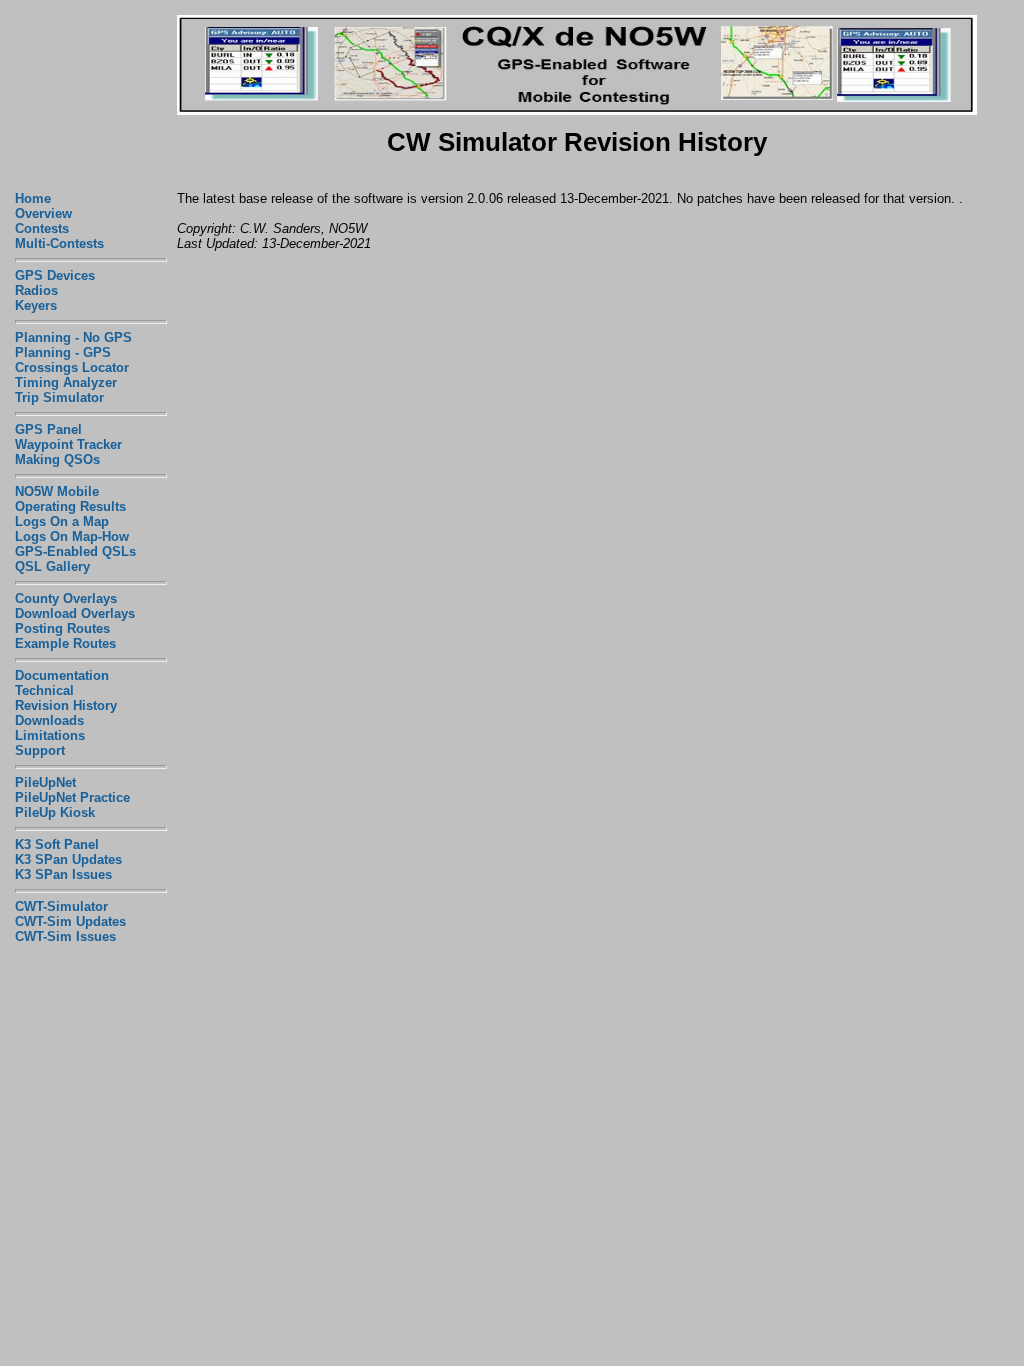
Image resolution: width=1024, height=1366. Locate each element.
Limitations (50, 735)
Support (40, 750)
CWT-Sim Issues (65, 936)
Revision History (66, 705)
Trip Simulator (59, 397)
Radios (36, 290)
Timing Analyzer (66, 382)
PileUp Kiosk (55, 812)
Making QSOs (57, 459)
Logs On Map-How (72, 536)
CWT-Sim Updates (70, 921)
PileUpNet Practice (72, 797)
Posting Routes (62, 628)
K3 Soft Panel (57, 844)
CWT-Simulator (61, 906)
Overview (43, 213)
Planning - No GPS (73, 337)
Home (33, 198)
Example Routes (65, 643)
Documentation (62, 675)
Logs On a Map (62, 521)
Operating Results (70, 506)
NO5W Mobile (57, 491)
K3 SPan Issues (63, 874)
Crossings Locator (72, 367)
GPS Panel (48, 429)
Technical (44, 690)
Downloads (49, 720)
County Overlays (66, 598)
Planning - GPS (63, 352)
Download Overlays (75, 613)
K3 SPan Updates (68, 859)
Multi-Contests (59, 243)
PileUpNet (45, 782)
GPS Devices (55, 275)
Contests (42, 228)
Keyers (36, 305)
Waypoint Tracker (68, 444)
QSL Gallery (52, 566)
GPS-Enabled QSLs (75, 551)
